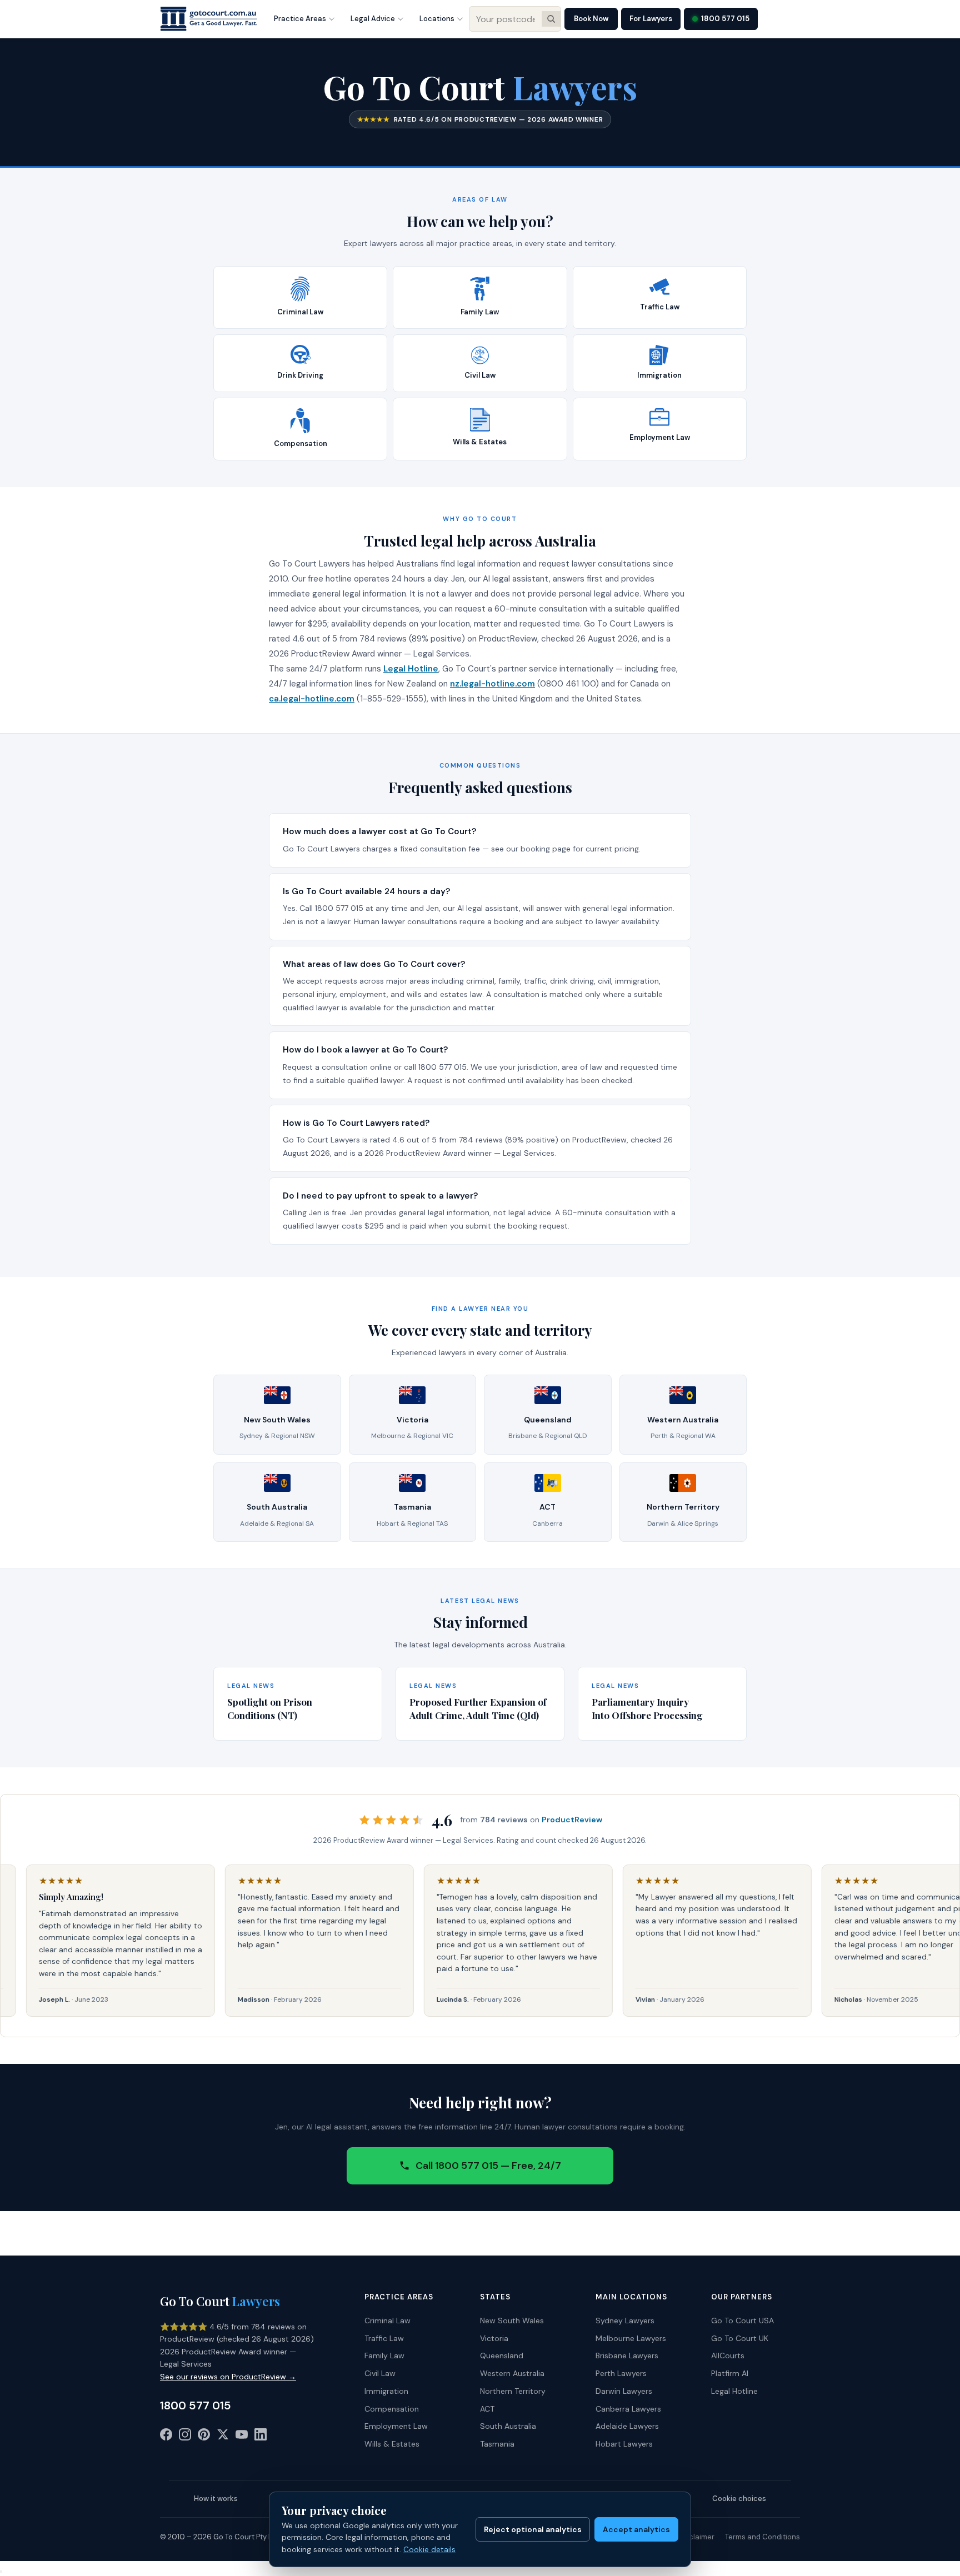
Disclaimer (696, 2537)
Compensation (392, 2409)
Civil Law (380, 2373)
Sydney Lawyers (625, 2321)
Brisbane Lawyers (627, 2356)
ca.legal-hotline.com (312, 699)
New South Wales (512, 2321)
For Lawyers (651, 19)
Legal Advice (373, 19)
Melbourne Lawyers (631, 2338)
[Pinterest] (204, 2437)
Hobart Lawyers (624, 2444)
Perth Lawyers (621, 2373)
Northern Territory (513, 2391)
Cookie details (429, 2549)
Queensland (502, 2356)
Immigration (386, 2391)
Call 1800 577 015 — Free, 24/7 (488, 2166)
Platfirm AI (730, 2373)
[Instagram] (185, 2437)
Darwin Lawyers (624, 2391)
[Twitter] (223, 2437)
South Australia (508, 2426)
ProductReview (572, 1820)
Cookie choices (739, 2499)
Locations (437, 19)
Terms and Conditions (762, 2537)
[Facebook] (166, 2437)
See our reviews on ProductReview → (228, 2377)
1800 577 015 (725, 19)
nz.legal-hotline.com (492, 684)
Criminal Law (387, 2321)
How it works (216, 2499)
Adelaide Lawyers (627, 2426)
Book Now (591, 19)
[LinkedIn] (261, 2437)
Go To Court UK (740, 2338)
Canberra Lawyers (628, 2409)
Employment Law (396, 2426)
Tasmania (497, 2444)
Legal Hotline (411, 669)
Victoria (494, 2338)
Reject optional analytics (533, 2529)
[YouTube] (242, 2437)
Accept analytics (636, 2529)
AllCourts (728, 2356)
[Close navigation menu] (1, 2572)
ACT (487, 2409)
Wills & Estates (392, 2444)
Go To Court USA (742, 2321)
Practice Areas (300, 19)
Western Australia (512, 2373)
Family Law (384, 2356)
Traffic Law (384, 2338)
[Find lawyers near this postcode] (551, 19)
